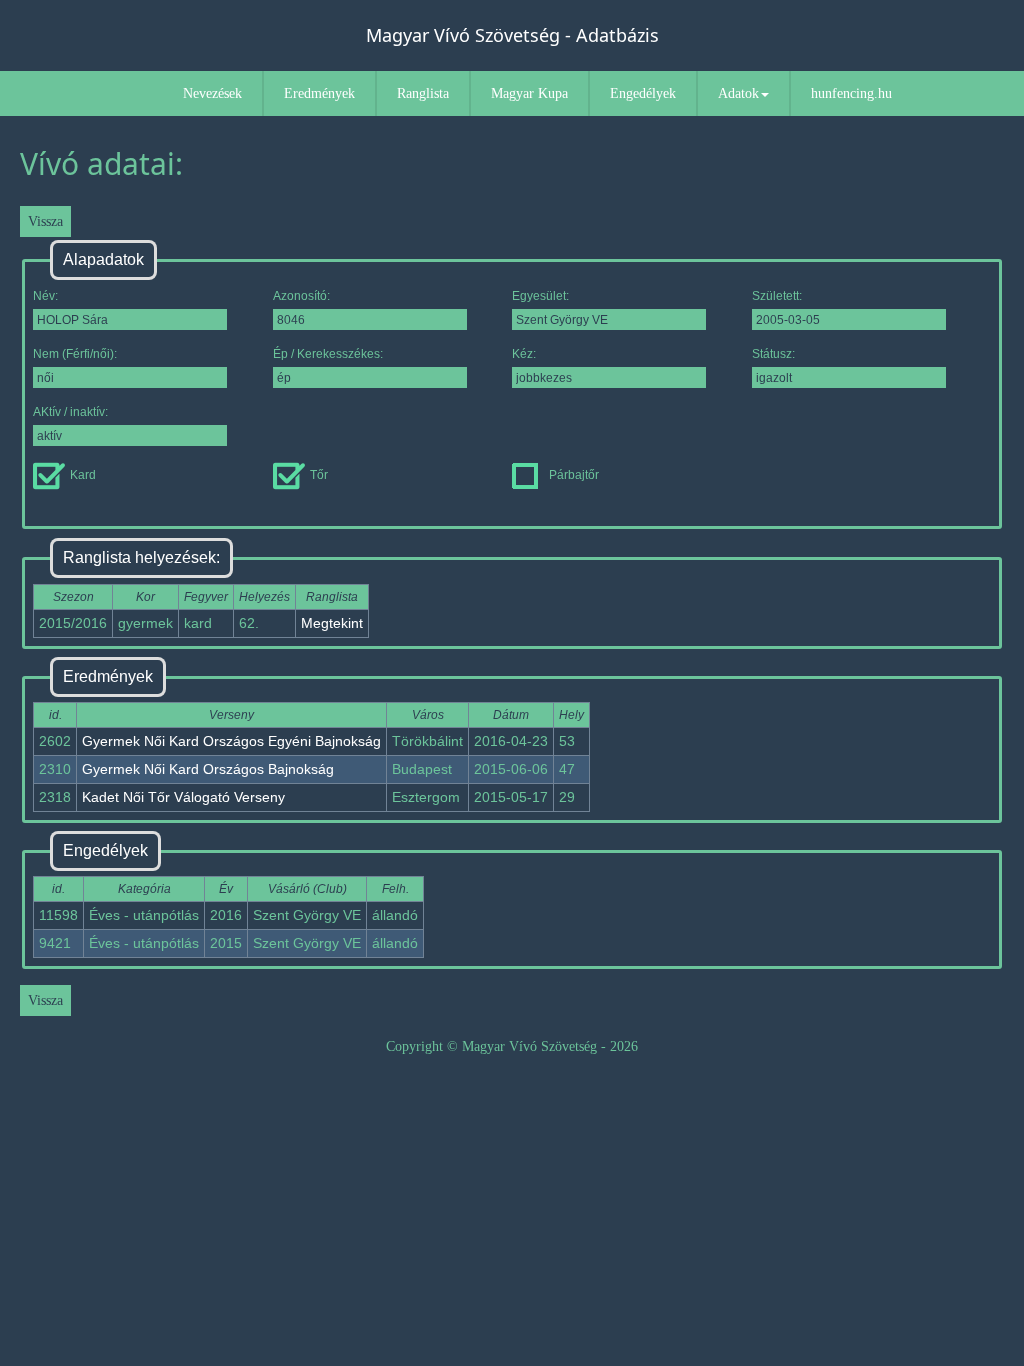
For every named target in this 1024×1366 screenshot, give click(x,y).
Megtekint (332, 623)
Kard (83, 475)
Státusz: (773, 354)
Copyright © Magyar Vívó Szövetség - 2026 (512, 1046)
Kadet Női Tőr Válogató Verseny (183, 797)
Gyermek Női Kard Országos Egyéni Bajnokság (231, 741)
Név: (45, 296)
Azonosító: (301, 296)
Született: (777, 296)
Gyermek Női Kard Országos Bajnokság (208, 769)
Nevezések (212, 93)
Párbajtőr (574, 475)
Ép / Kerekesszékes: (328, 354)
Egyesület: (540, 296)
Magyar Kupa (529, 93)
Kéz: (524, 354)
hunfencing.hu (851, 93)
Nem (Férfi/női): (75, 354)
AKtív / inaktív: (70, 412)
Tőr (319, 475)
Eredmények (319, 93)
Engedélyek (643, 93)
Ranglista (423, 93)
